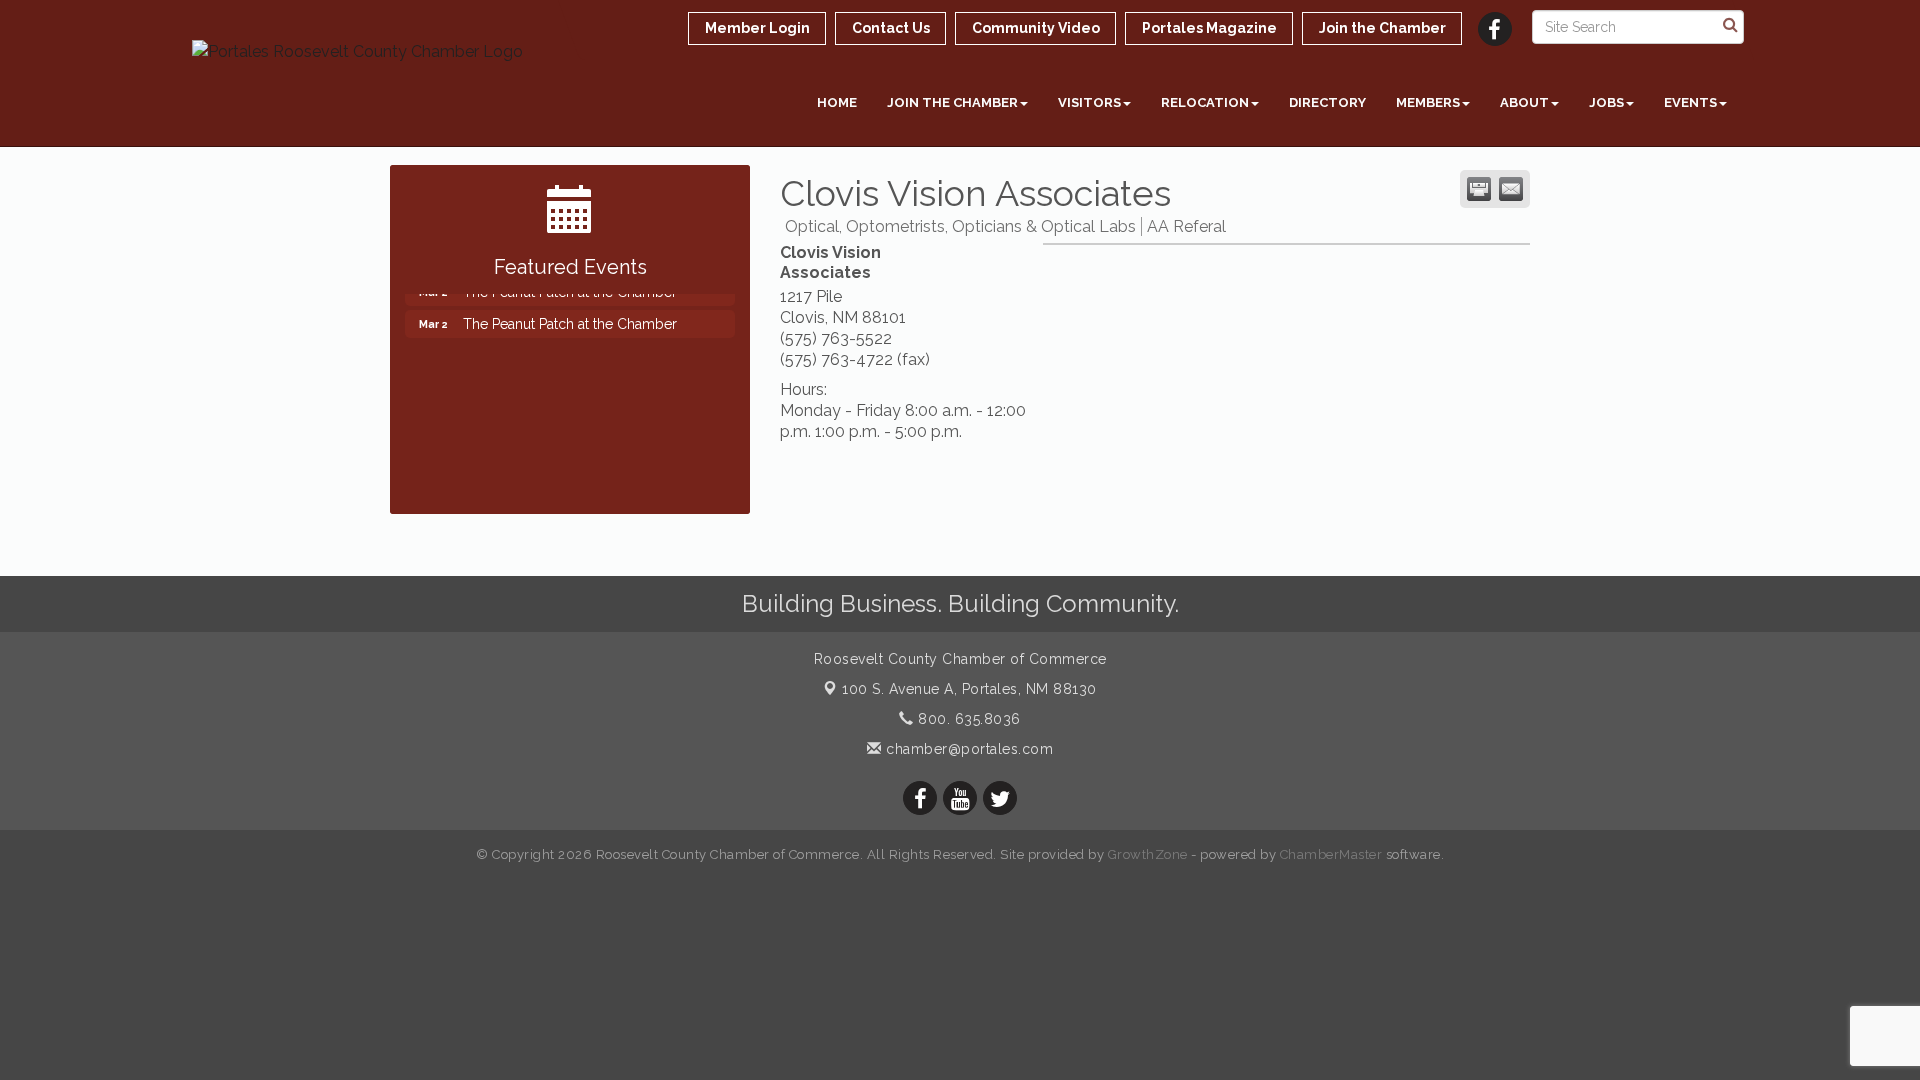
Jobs (1606, 102)
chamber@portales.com (967, 749)
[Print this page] (1479, 189)
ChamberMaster (1331, 854)
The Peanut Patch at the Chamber (570, 316)
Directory (1327, 102)
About (1524, 102)
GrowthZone (1148, 854)
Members (1428, 102)
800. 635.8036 (967, 719)
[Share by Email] (1511, 189)
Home (837, 102)
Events (1690, 102)
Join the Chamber (952, 102)
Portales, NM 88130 (969, 689)
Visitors (1089, 102)
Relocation (1205, 102)
